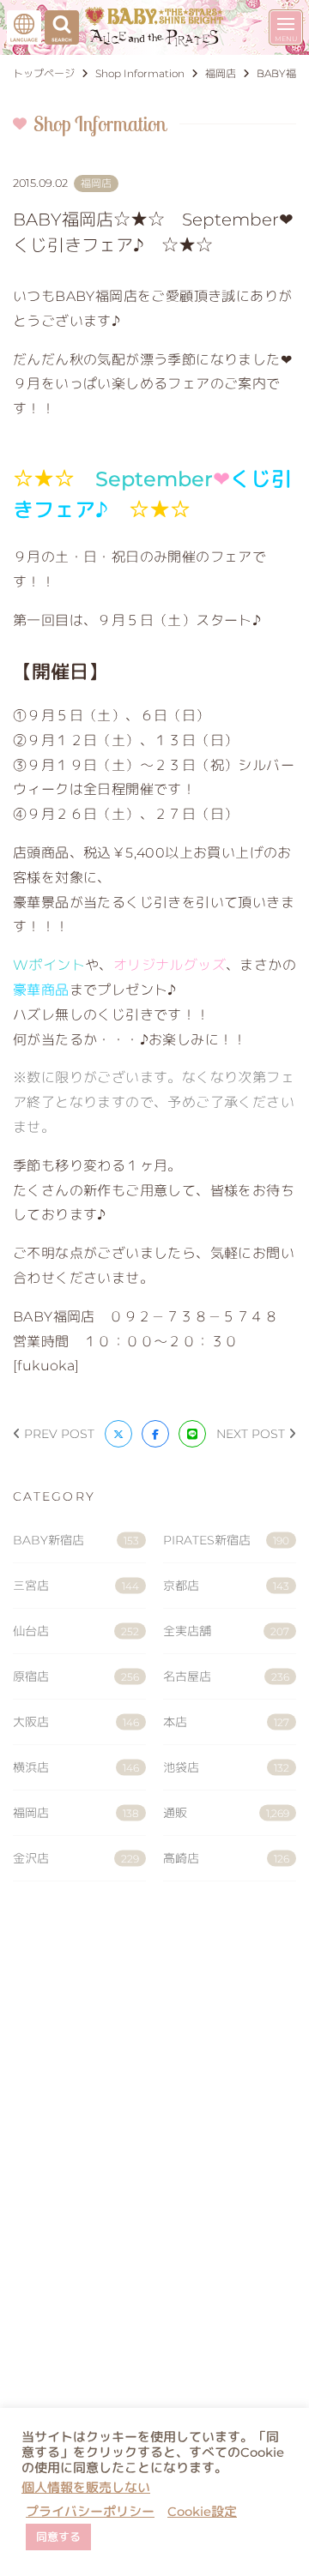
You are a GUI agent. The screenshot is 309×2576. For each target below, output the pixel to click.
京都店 (226, 1586)
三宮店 (76, 1586)
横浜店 (76, 1767)
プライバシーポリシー (90, 2512)
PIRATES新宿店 (226, 1540)
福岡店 (76, 1813)
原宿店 (76, 1676)
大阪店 (76, 1722)
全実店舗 (226, 1631)
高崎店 (226, 1858)
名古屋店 (226, 1676)
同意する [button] (58, 2537)
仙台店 (76, 1631)
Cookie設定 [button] (202, 2512)
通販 (226, 1813)
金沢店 (76, 1858)
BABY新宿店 (76, 1540)
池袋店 (226, 1767)
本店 (226, 1722)
